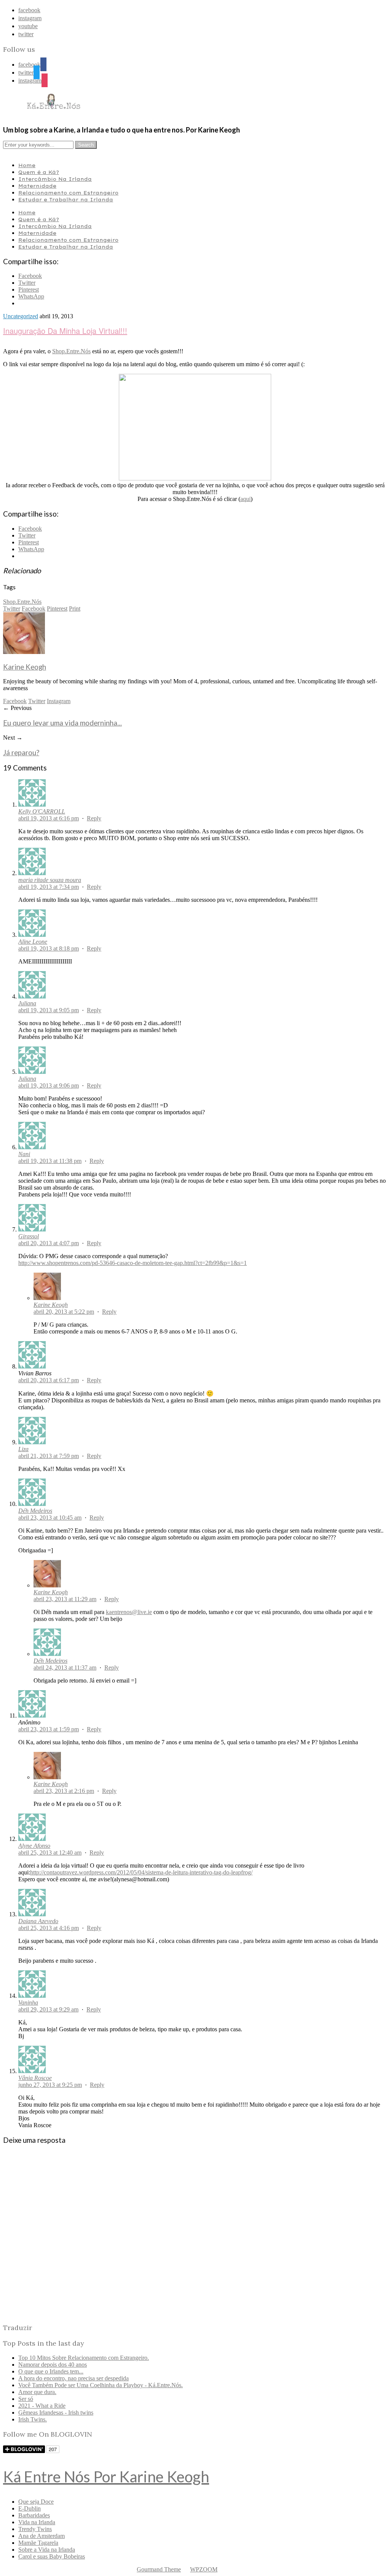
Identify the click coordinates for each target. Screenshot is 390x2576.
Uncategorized (21, 316)
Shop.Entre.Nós (71, 351)
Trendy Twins (35, 2529)
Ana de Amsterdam (42, 2536)
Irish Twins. (33, 2419)
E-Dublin (30, 2508)
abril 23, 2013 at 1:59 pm (49, 1729)
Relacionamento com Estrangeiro (68, 193)
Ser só (26, 2399)
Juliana (27, 1003)
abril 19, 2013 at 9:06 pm (49, 1085)
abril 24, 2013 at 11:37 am (65, 1668)
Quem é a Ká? (39, 172)
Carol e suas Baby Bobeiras (52, 2556)
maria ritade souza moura (50, 880)
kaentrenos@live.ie (129, 1612)
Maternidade (37, 186)
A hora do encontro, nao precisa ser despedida (74, 2378)
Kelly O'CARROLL (42, 811)
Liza (23, 1449)
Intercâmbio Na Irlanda (55, 179)
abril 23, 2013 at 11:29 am (65, 1599)
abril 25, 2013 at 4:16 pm (49, 1928)
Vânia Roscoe (35, 2078)
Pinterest (57, 609)
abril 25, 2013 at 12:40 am (50, 1853)
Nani (24, 1154)
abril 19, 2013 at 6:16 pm (49, 818)
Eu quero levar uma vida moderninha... (62, 723)
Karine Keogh (25, 667)
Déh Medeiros (35, 1511)
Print (75, 609)
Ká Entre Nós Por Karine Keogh (106, 2477)
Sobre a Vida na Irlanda (47, 2550)
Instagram (59, 701)
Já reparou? (21, 753)
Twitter (12, 609)
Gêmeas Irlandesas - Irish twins (56, 2413)
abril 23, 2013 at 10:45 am (50, 1518)
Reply (94, 818)
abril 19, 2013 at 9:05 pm (49, 1010)
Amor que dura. (37, 2392)
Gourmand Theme (159, 2569)
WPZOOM (204, 2569)
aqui (245, 499)
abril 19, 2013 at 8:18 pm (49, 948)
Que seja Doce (36, 2502)
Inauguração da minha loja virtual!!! (65, 331)
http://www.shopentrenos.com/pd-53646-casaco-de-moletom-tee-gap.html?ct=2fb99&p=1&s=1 (133, 1263)
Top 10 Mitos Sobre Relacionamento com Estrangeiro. (84, 2358)
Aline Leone (33, 942)
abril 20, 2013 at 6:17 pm (49, 1380)
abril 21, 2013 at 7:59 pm (49, 1456)
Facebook (34, 609)
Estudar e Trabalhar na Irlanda (66, 199)
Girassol (29, 1236)
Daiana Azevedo (38, 1921)
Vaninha (28, 2003)
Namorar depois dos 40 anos (53, 2365)
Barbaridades (34, 2515)
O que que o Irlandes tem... (51, 2371)
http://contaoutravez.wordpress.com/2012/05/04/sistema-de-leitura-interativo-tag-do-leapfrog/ (141, 1872)
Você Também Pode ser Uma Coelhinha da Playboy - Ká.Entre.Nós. (101, 2385)
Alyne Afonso (34, 1846)
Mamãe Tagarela (38, 2543)
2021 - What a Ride (42, 2406)
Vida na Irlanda (37, 2522)
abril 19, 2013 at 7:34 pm (49, 887)
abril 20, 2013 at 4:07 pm (49, 1243)
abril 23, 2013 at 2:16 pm (64, 1791)
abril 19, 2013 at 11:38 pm (50, 1161)
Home (27, 165)
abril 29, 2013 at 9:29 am (48, 2009)
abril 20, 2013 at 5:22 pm (64, 1312)
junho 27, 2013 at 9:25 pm (50, 2085)
